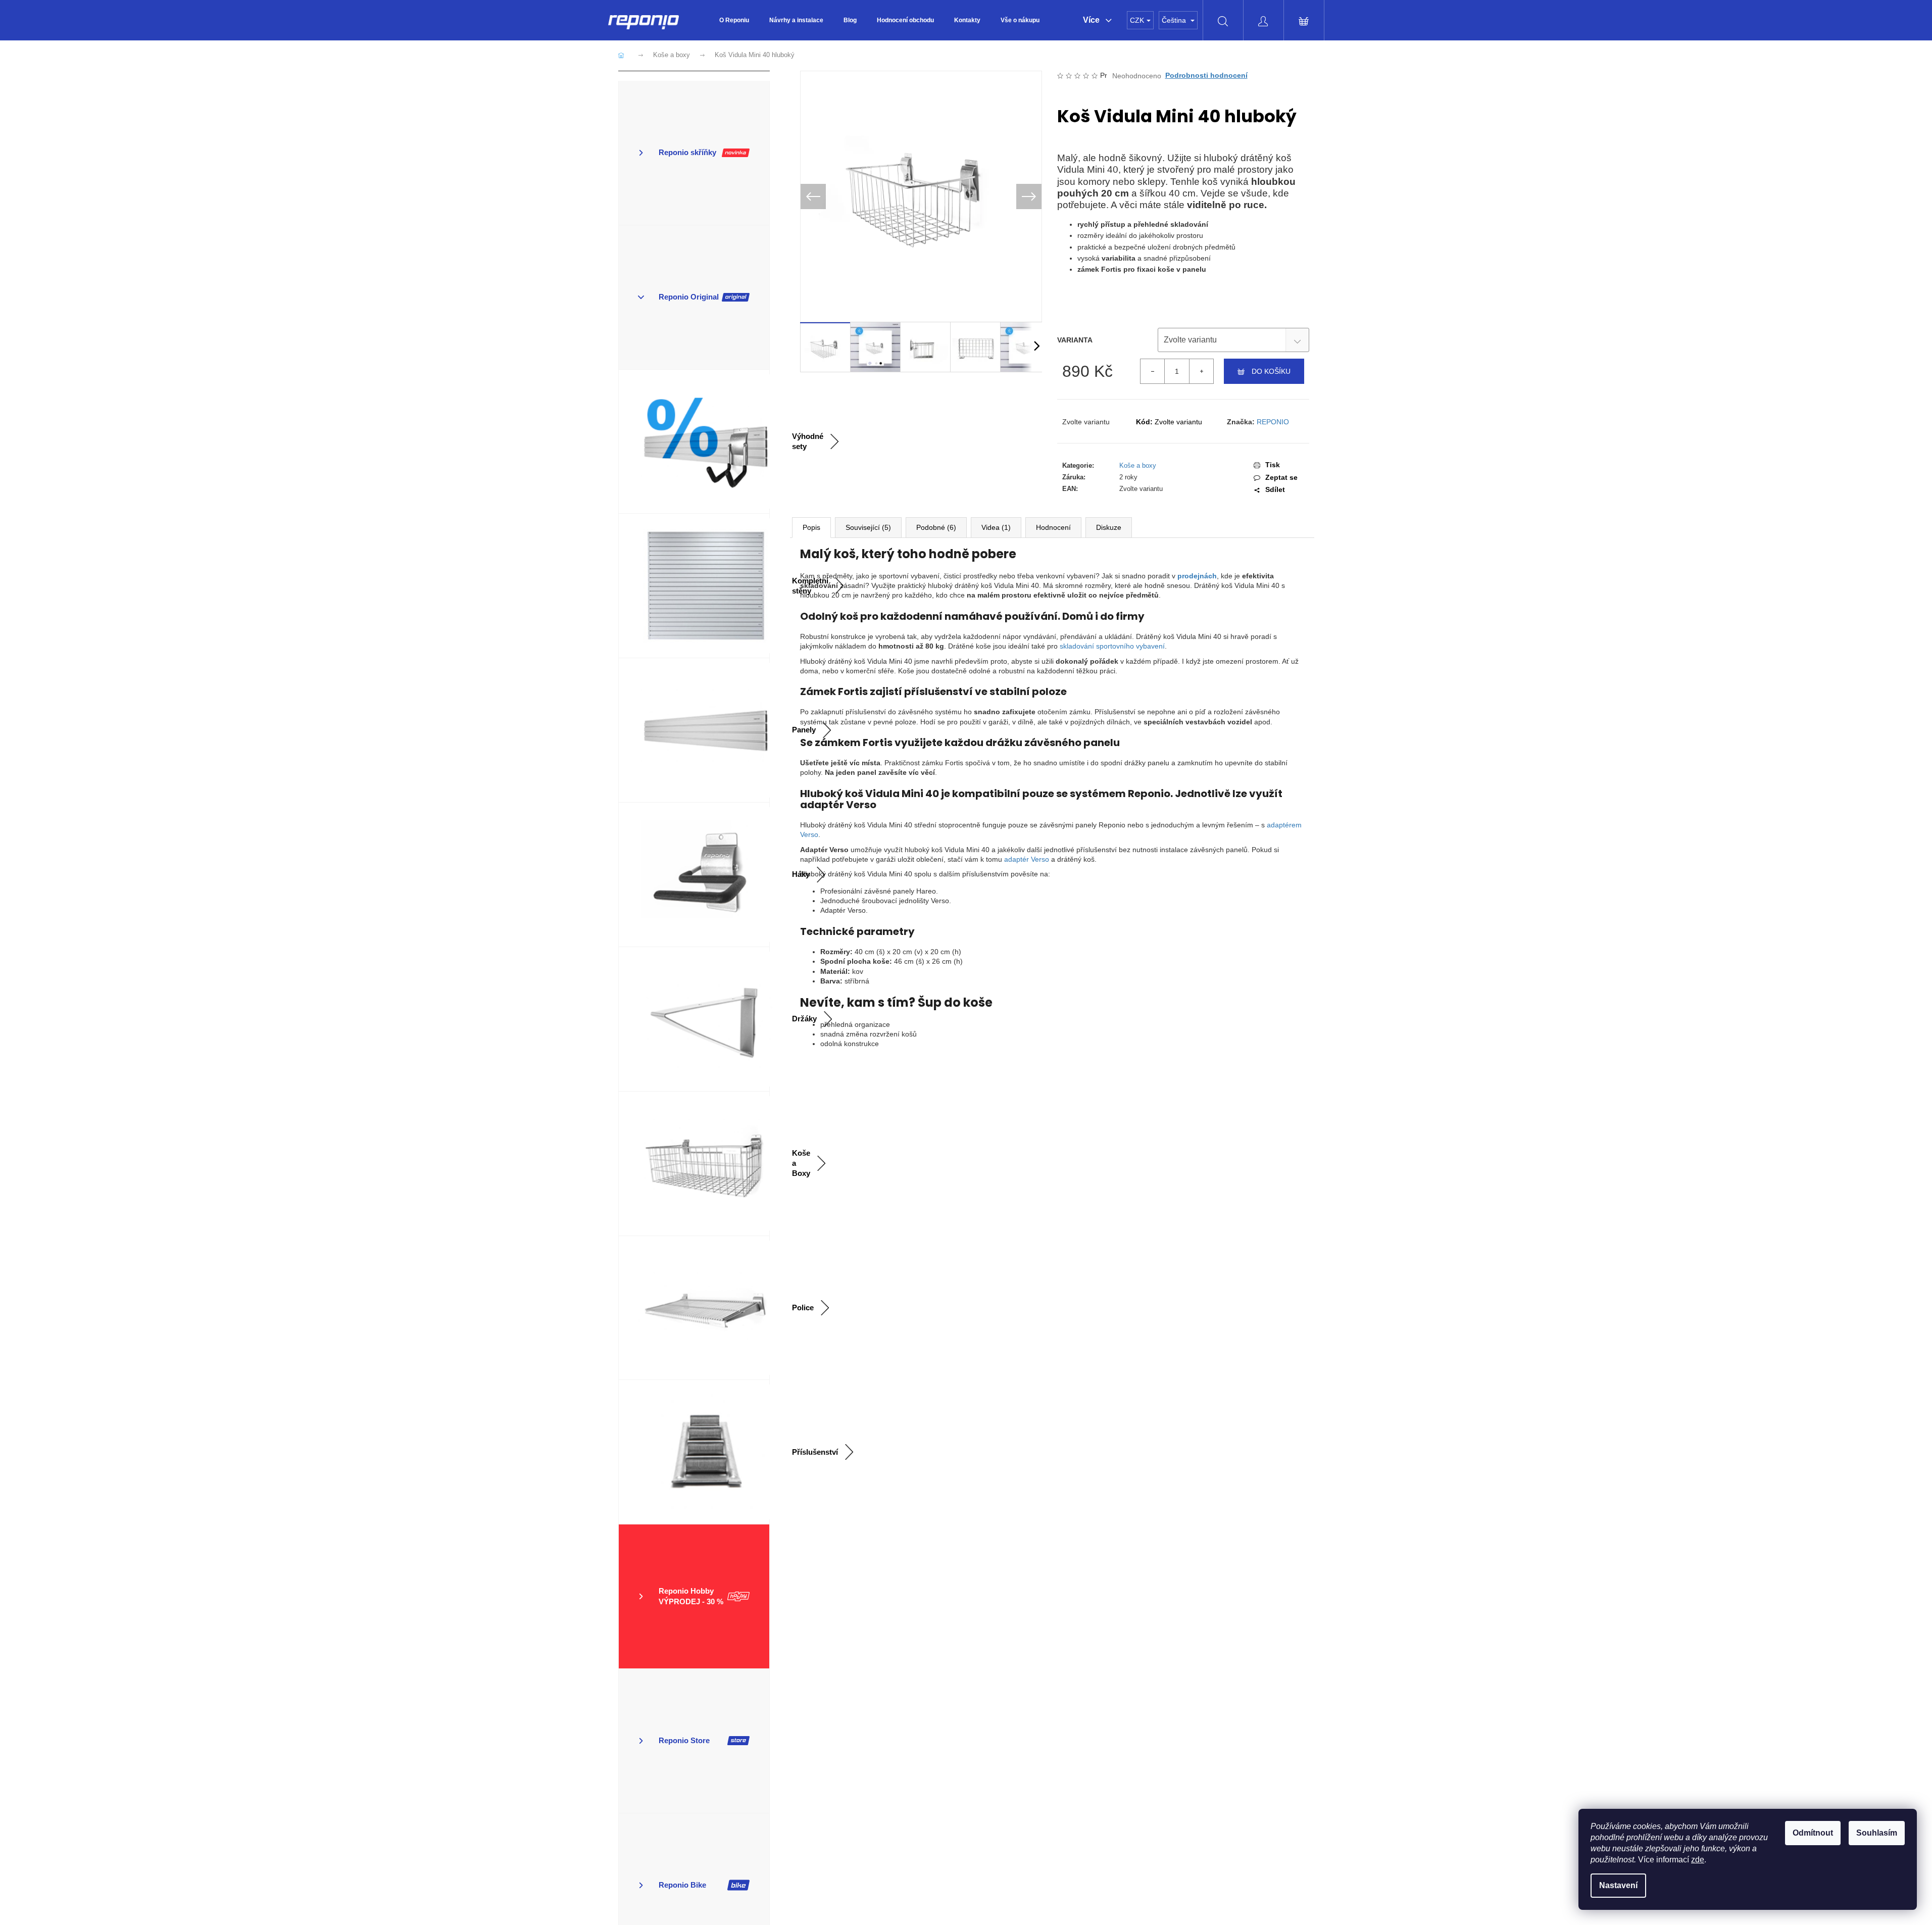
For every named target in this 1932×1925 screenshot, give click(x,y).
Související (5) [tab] (868, 527)
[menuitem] (734, 20)
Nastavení (1618, 1885)
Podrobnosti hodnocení (1206, 75)
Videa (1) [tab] (996, 527)
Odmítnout (1813, 1833)
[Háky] (694, 875)
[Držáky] (694, 1019)
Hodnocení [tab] (1053, 527)
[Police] (694, 1308)
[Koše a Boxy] (694, 1164)
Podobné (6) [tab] (936, 527)
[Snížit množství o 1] (1153, 371)
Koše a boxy (1138, 465)
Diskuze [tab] (1109, 527)
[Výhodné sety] (694, 442)
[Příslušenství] (694, 1452)
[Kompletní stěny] (694, 586)
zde (1698, 1860)
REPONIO (1273, 422)
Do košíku (1271, 371)
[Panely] (694, 730)
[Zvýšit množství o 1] (1201, 371)
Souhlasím (1877, 1833)
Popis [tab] (811, 527)
